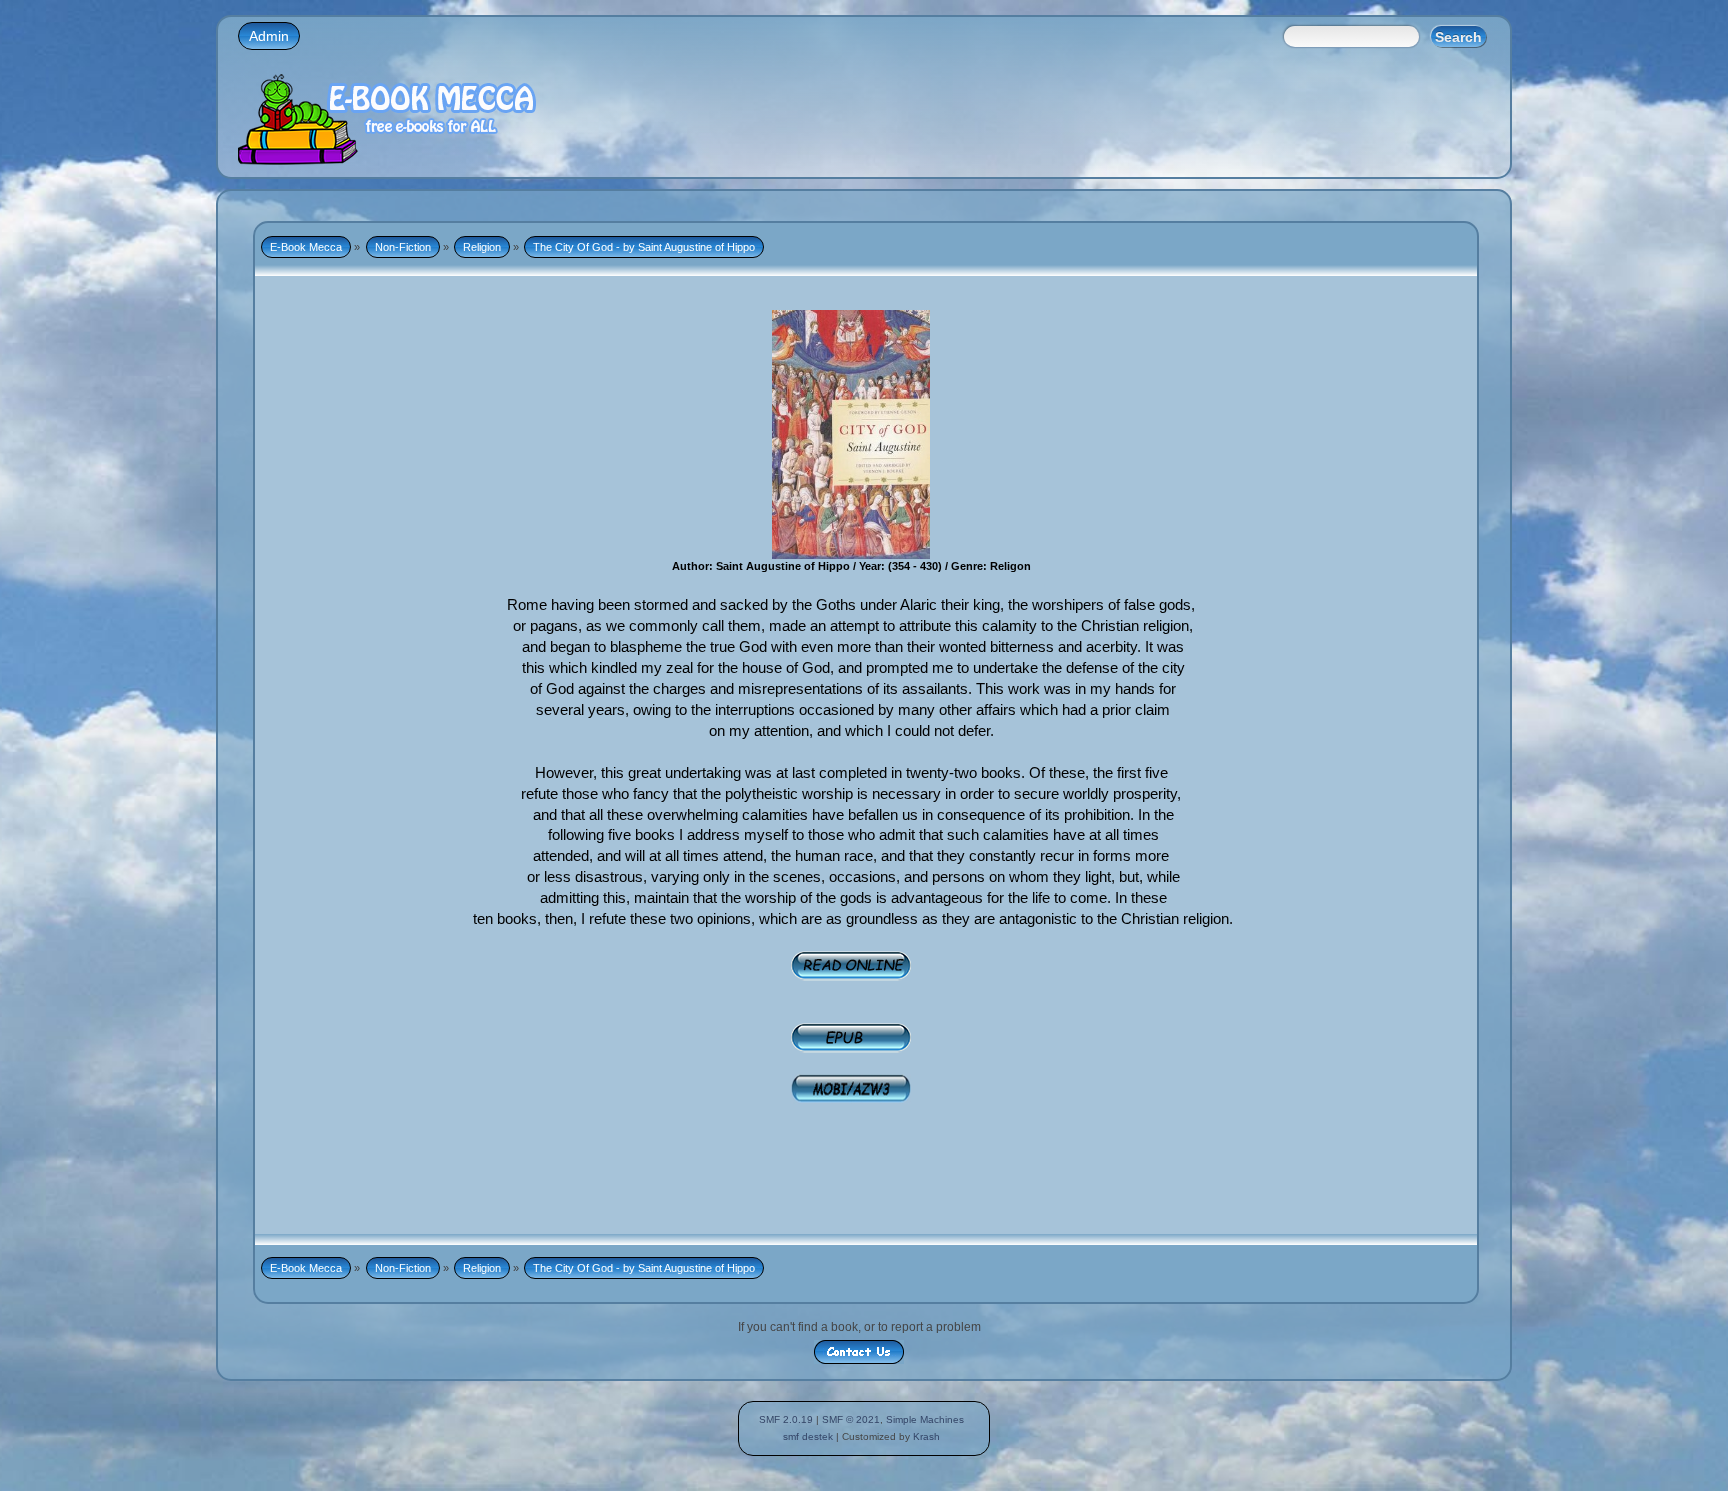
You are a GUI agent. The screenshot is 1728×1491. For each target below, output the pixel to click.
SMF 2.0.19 (786, 1419)
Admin (269, 36)
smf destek (808, 1436)
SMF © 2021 (851, 1419)
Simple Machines (925, 1419)
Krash (926, 1436)
